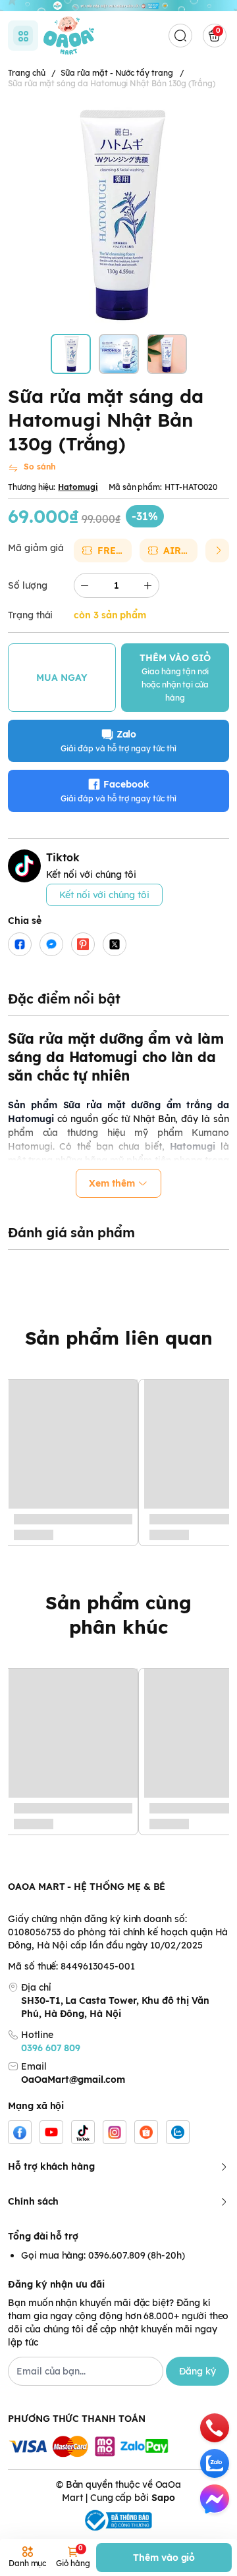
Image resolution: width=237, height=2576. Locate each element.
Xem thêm (112, 1183)
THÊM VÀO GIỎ (175, 677)
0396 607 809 (51, 2048)
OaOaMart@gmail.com (73, 2080)
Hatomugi (78, 487)
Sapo (163, 2498)
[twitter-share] (115, 944)
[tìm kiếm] (180, 36)
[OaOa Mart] (69, 35)
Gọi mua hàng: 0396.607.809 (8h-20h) (103, 2255)
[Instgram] (115, 2132)
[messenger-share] (51, 944)
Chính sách (33, 2201)
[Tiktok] (83, 2132)
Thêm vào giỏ (164, 2558)
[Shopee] (146, 2132)
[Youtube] (51, 2132)
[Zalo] (178, 2132)
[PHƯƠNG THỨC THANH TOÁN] (118, 2447)
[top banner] (118, 6)
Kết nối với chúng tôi (104, 895)
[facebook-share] (20, 944)
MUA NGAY (62, 678)
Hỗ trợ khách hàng (51, 2166)
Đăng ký (197, 2371)
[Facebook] (20, 2132)
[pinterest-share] (83, 944)
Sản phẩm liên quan (119, 1338)
